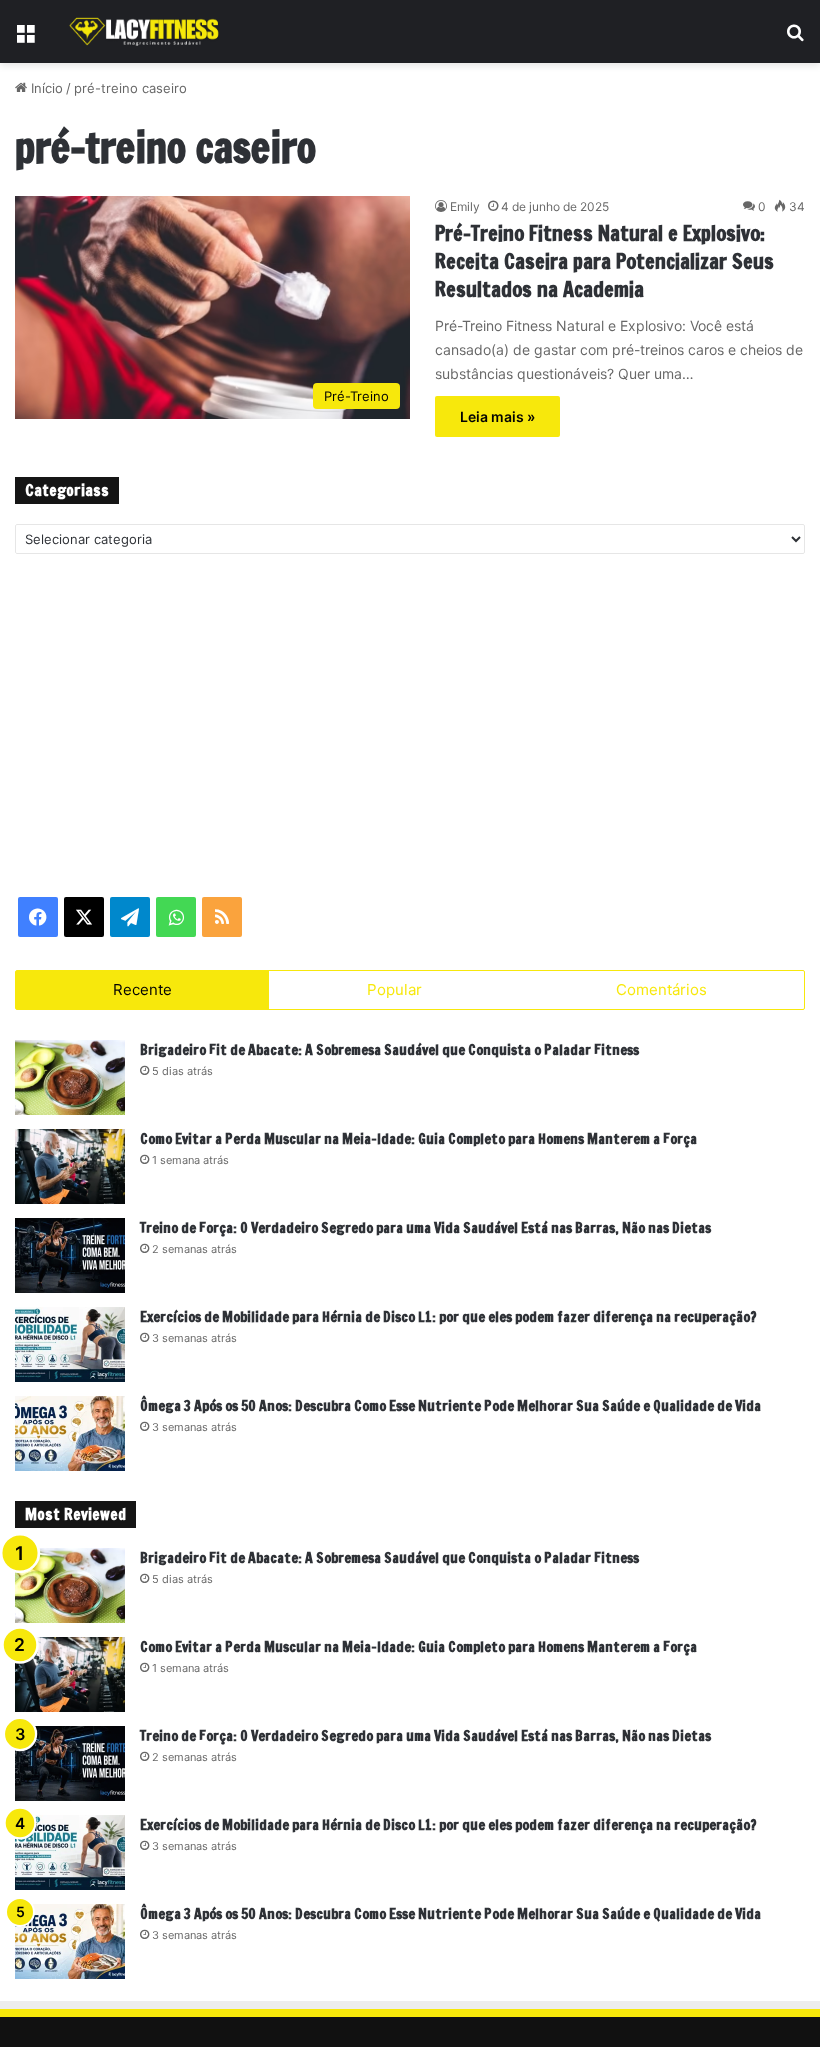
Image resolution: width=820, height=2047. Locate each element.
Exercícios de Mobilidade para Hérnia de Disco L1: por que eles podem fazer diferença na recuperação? (448, 1317)
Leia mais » (497, 416)
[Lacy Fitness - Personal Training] (145, 31)
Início (45, 88)
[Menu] (25, 38)
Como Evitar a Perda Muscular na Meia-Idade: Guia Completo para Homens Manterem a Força (418, 1139)
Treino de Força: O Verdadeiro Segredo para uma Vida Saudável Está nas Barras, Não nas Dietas (425, 1228)
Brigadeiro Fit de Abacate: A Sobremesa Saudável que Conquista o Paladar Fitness (389, 1050)
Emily (465, 206)
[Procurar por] (795, 38)
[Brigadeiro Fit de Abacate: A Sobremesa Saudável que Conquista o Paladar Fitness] (70, 1077)
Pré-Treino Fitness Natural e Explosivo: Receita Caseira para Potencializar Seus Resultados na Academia (604, 261)
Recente (142, 989)
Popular (394, 989)
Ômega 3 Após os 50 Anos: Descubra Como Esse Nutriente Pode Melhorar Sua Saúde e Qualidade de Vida (450, 1406)
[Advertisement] (410, 724)
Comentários (661, 989)
